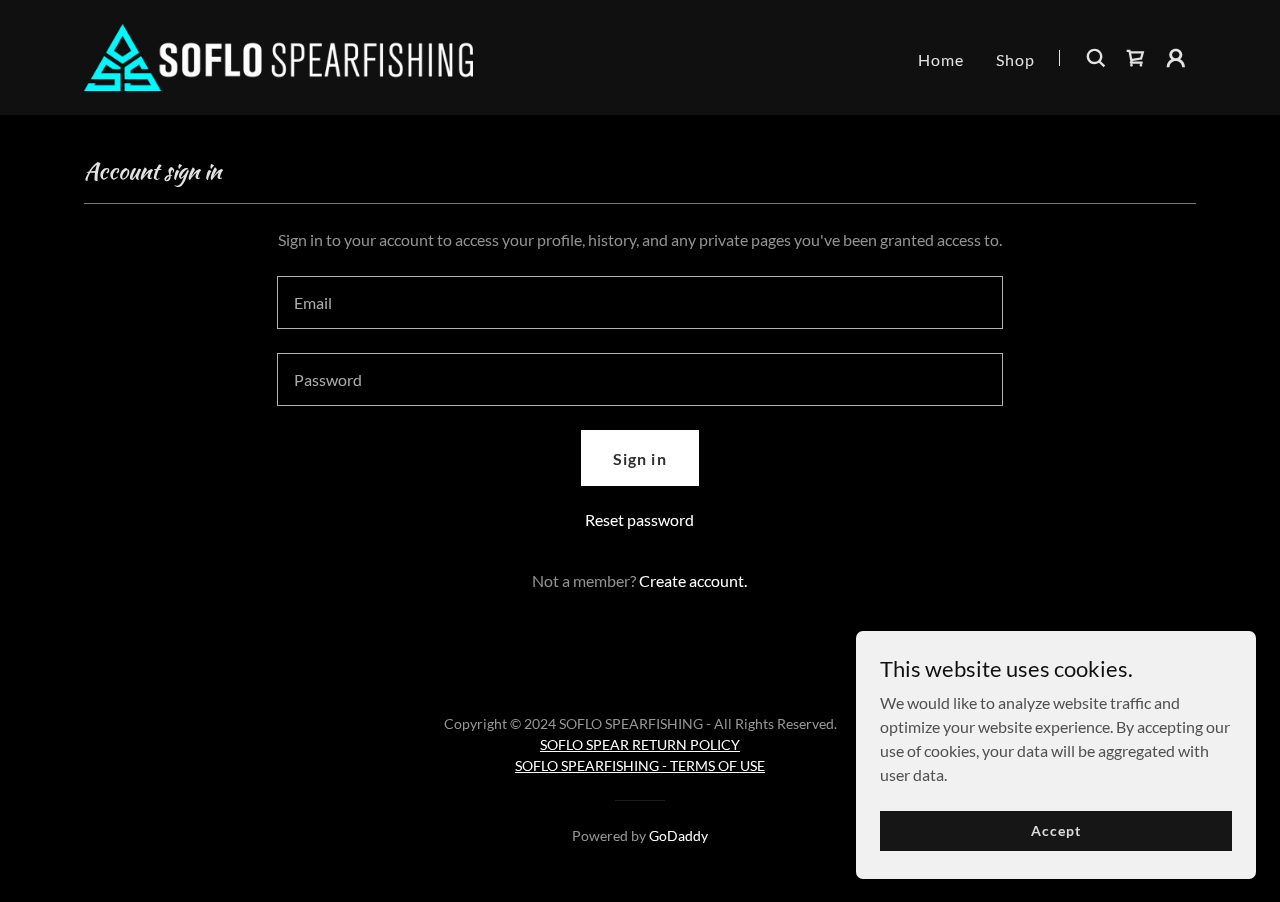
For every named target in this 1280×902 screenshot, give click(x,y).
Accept (1055, 830)
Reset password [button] (639, 519)
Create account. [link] (693, 580)
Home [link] (941, 59)
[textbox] (639, 302)
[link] (278, 55)
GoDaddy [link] (678, 835)
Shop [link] (1015, 59)
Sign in (639, 458)
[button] (1176, 58)
